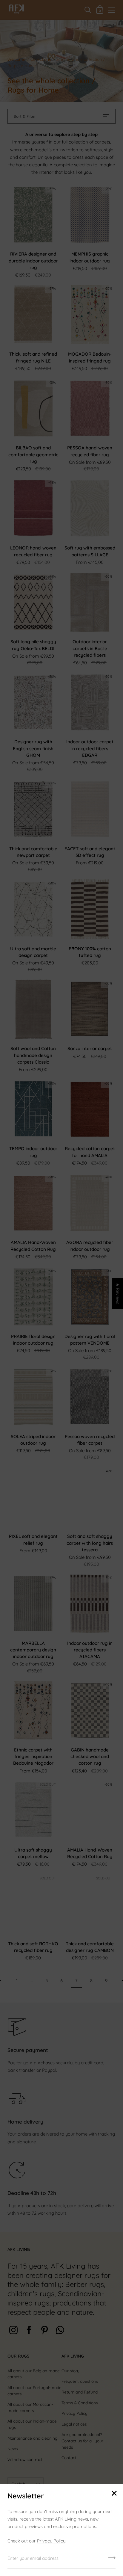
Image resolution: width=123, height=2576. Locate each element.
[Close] (114, 2494)
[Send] (112, 2560)
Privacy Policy (51, 2541)
